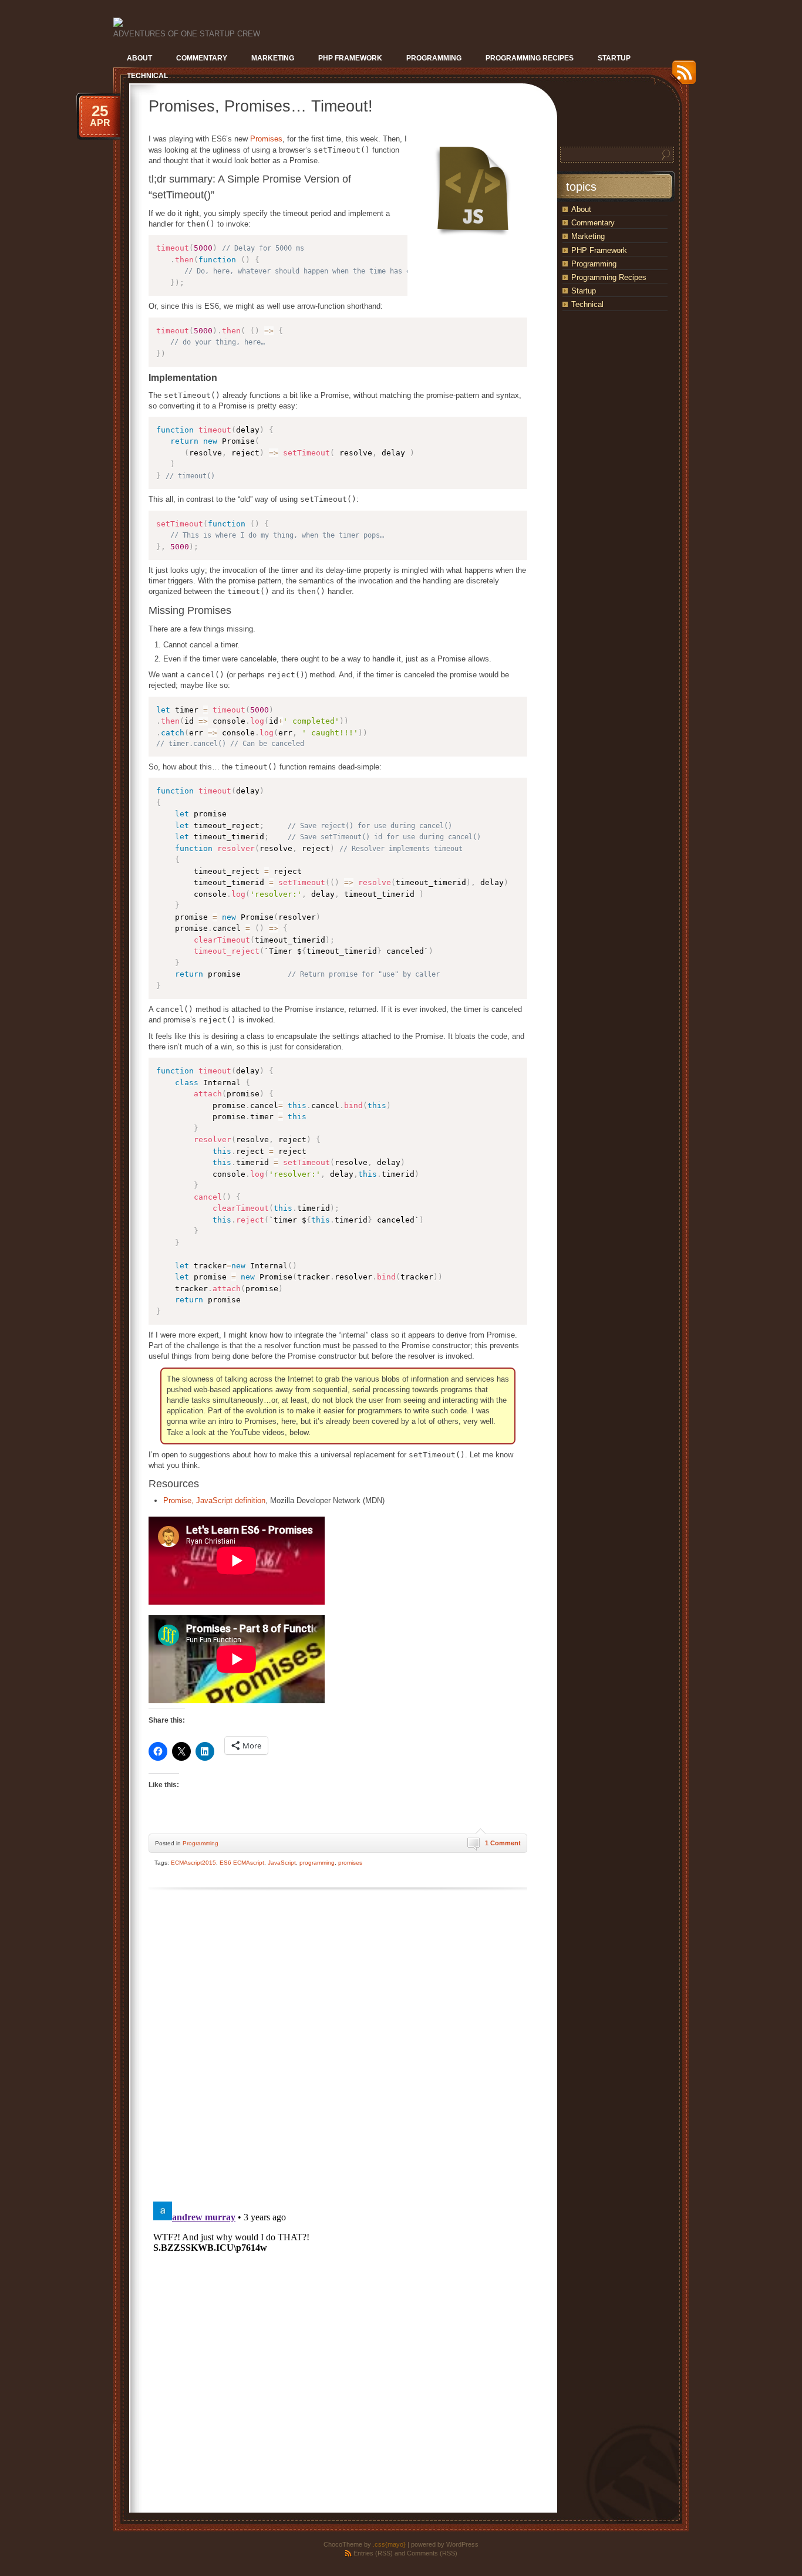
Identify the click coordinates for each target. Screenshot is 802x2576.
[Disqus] (338, 2043)
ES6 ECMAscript (242, 1863)
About (581, 209)
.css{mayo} (389, 2544)
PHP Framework (599, 250)
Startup (584, 291)
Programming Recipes (609, 277)
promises (350, 1863)
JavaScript (282, 1863)
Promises (266, 139)
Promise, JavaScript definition (214, 1500)
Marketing (588, 236)
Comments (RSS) (432, 2553)
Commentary (593, 223)
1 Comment (503, 1843)
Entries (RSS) (373, 2553)
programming (317, 1863)
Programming (201, 1843)
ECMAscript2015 (193, 1863)
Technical (587, 304)
